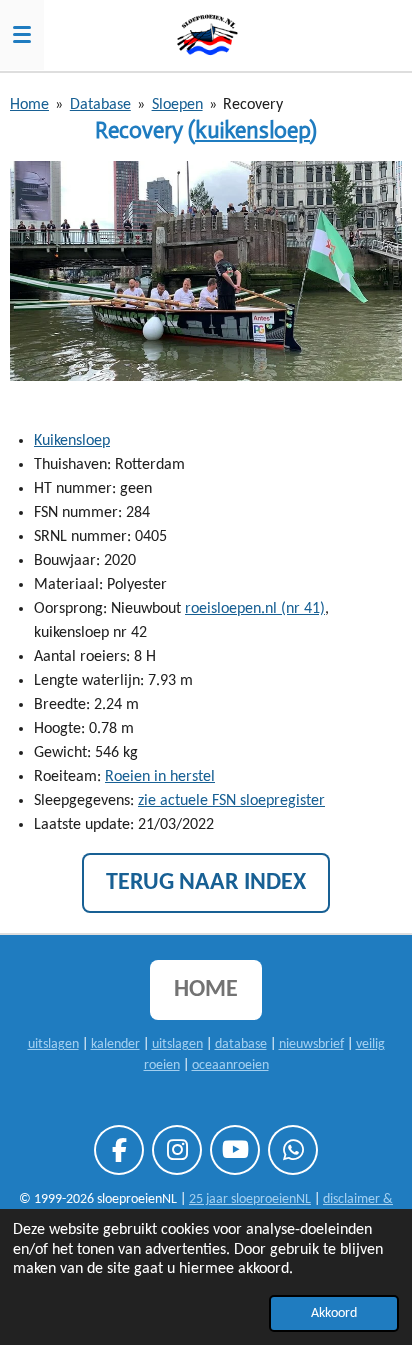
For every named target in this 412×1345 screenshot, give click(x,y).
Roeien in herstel (160, 777)
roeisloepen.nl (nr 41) (255, 609)
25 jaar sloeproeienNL (250, 1199)
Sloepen (177, 105)
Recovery (253, 105)
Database (100, 105)
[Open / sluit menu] (22, 35)
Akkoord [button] (334, 1313)
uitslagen (53, 1044)
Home (29, 105)
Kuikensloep (72, 441)
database (241, 1044)
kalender (115, 1044)
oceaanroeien (230, 1065)
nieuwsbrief (311, 1044)
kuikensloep (252, 130)
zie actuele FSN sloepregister (231, 801)
